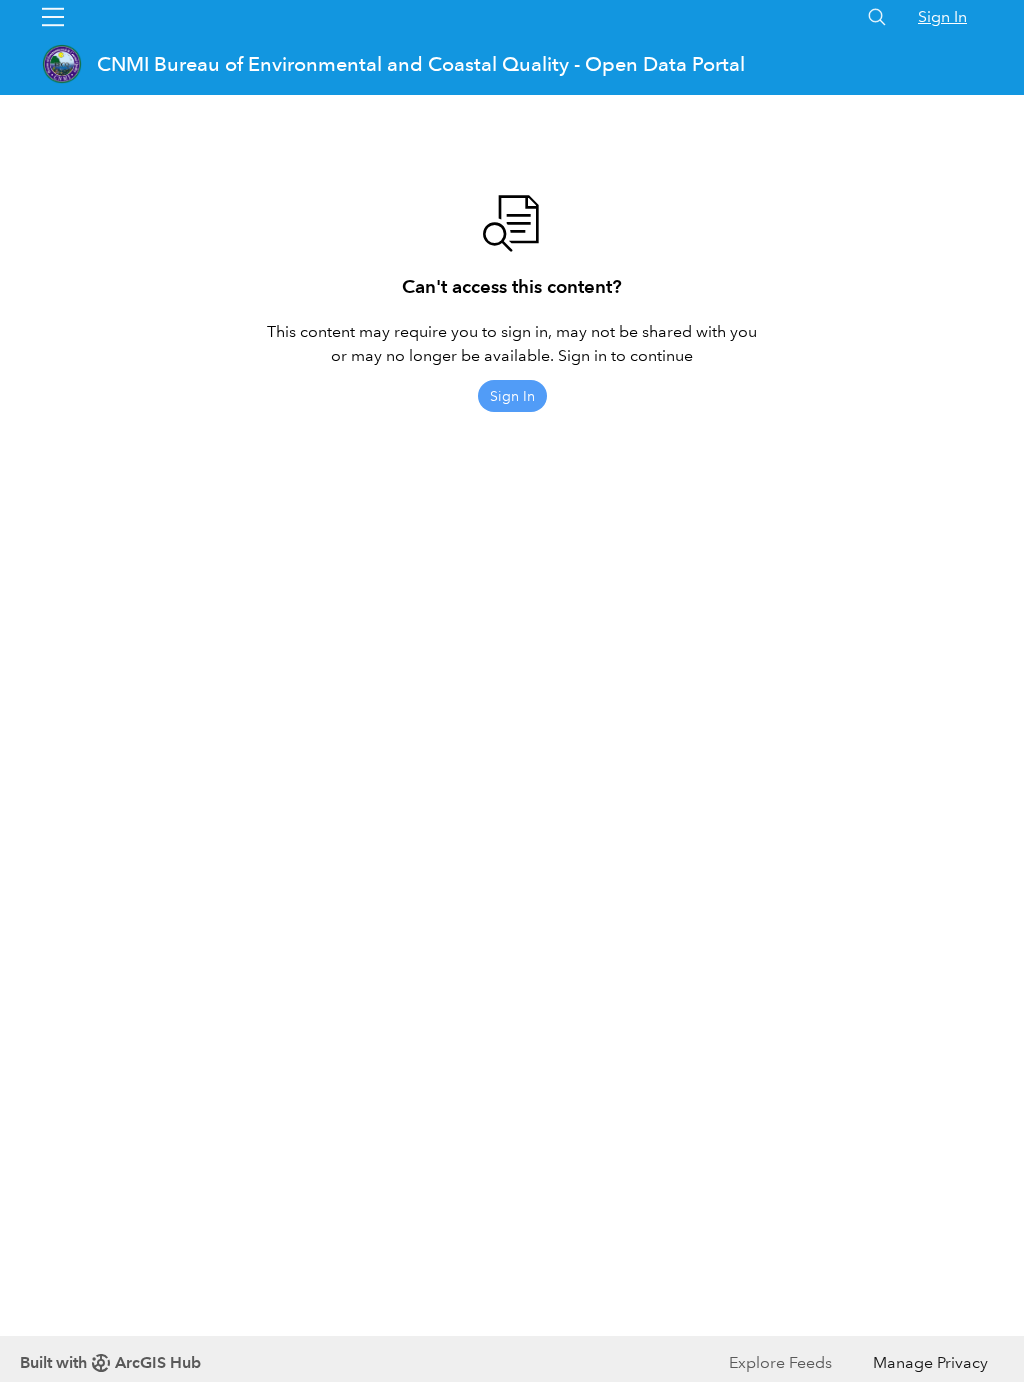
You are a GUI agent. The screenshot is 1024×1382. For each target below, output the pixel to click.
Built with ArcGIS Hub (110, 1362)
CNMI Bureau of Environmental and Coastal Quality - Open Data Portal (421, 64)
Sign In (942, 16)
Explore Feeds (780, 1362)
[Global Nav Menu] (53, 17)
